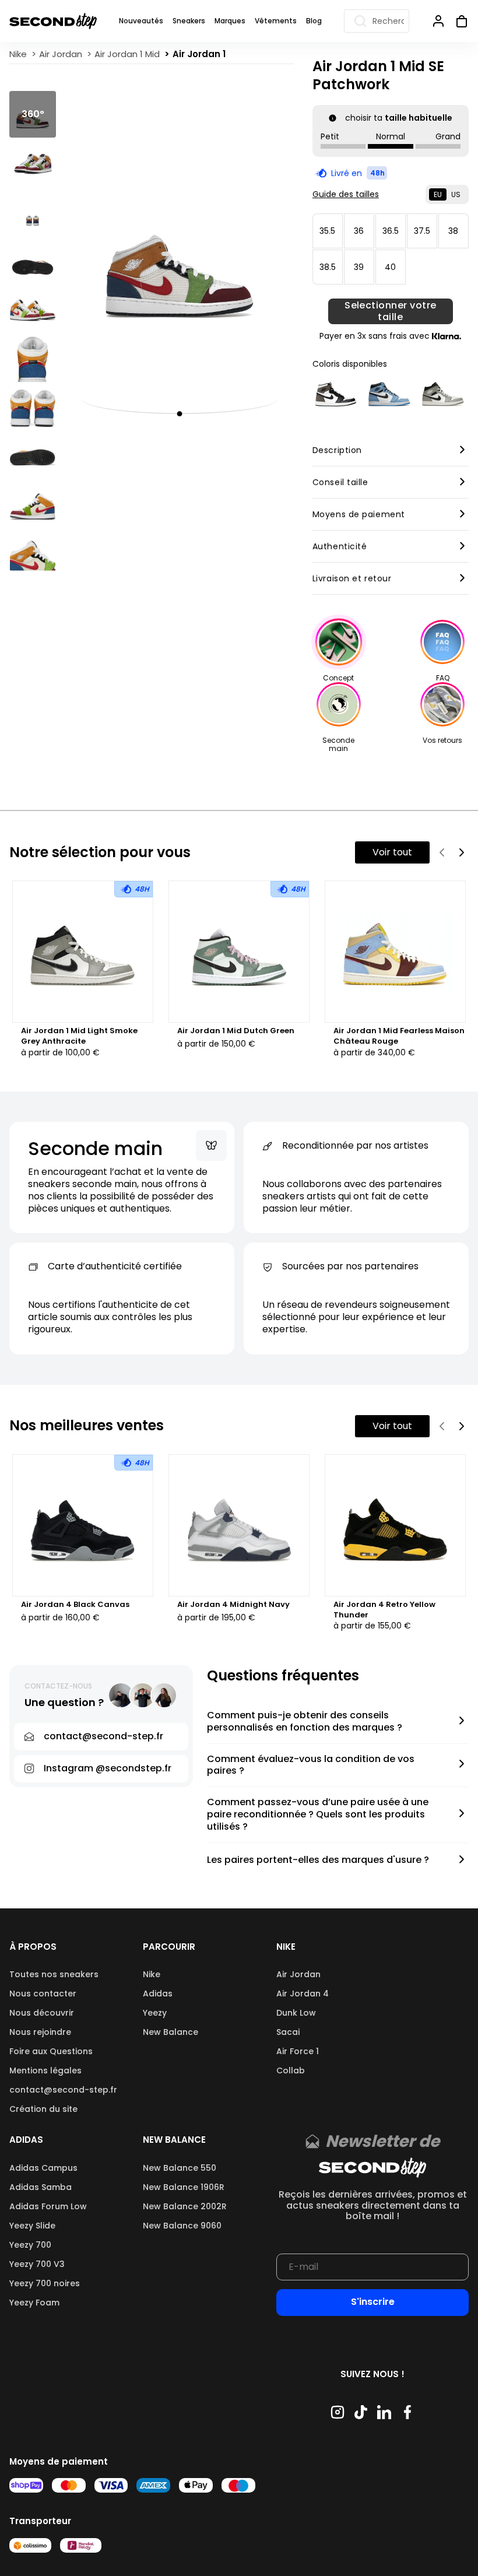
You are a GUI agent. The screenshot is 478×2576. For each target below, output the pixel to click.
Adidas (158, 1994)
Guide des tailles (346, 194)
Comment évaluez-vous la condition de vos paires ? (311, 1766)
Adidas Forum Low (48, 2206)
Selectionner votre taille (391, 311)
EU (438, 194)
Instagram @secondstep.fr (108, 1768)
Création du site (43, 2109)
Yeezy (155, 2013)
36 (359, 231)
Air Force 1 (298, 2051)
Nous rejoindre (40, 2032)
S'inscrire (373, 2302)
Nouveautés (141, 21)
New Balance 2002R (185, 2206)
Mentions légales (45, 2070)
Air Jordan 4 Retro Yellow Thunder (384, 1610)
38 (453, 231)
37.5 (422, 231)
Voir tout (392, 852)
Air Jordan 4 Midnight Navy (233, 1605)
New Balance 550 (180, 2168)
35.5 (327, 231)
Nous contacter (43, 1994)
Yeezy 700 (30, 2245)
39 (359, 267)
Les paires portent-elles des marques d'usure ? (318, 1860)
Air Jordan (298, 1974)
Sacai (288, 2032)
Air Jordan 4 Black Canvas (75, 1605)
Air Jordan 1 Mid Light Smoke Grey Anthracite (79, 1036)
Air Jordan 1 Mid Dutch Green (236, 1031)
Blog (314, 21)
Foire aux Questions (51, 2051)
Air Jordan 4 (303, 1994)
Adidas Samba (41, 2187)
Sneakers (189, 21)
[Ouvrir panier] (457, 21)
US (456, 194)
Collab (291, 2070)
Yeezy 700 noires (45, 2283)
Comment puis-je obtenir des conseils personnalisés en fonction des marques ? (305, 1722)
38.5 (328, 267)
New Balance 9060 (182, 2226)
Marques (230, 21)
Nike (152, 1974)
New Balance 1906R (184, 2187)
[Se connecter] (438, 21)
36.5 (391, 231)
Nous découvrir (42, 2013)
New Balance (171, 2032)
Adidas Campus (43, 2168)
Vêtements (276, 21)
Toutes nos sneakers (54, 1974)
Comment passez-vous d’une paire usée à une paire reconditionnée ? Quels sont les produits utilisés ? (318, 1815)
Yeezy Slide (32, 2226)
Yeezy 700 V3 (37, 2264)
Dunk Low (296, 2013)
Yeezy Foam (34, 2303)
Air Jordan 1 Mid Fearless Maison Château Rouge (399, 1036)
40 (390, 267)
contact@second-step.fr (63, 2090)
